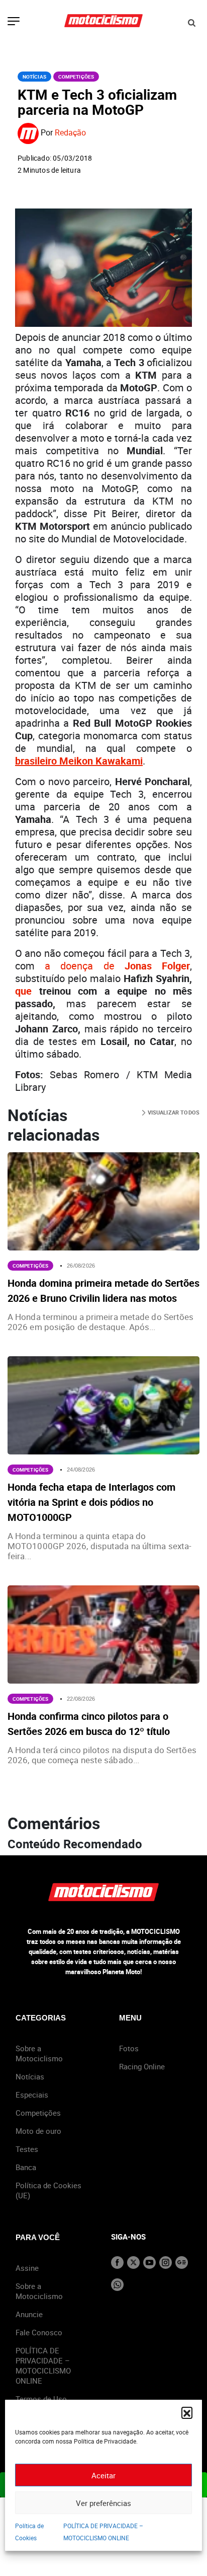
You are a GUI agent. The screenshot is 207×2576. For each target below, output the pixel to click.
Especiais (32, 2095)
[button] (187, 2412)
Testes (27, 2149)
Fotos (129, 2048)
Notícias (34, 77)
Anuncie (29, 2314)
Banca (26, 2167)
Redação (70, 133)
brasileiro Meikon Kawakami (79, 761)
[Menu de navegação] (14, 22)
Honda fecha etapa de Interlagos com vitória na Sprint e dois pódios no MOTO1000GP (91, 1502)
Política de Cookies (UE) (48, 2190)
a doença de (117, 966)
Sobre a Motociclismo (39, 2053)
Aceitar (103, 2475)
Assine (27, 2268)
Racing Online (142, 2066)
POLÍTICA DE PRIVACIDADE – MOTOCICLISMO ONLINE (43, 2365)
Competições (76, 77)
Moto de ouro (38, 2131)
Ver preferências (103, 2503)
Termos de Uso (41, 2399)
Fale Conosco (39, 2332)
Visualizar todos (173, 1112)
